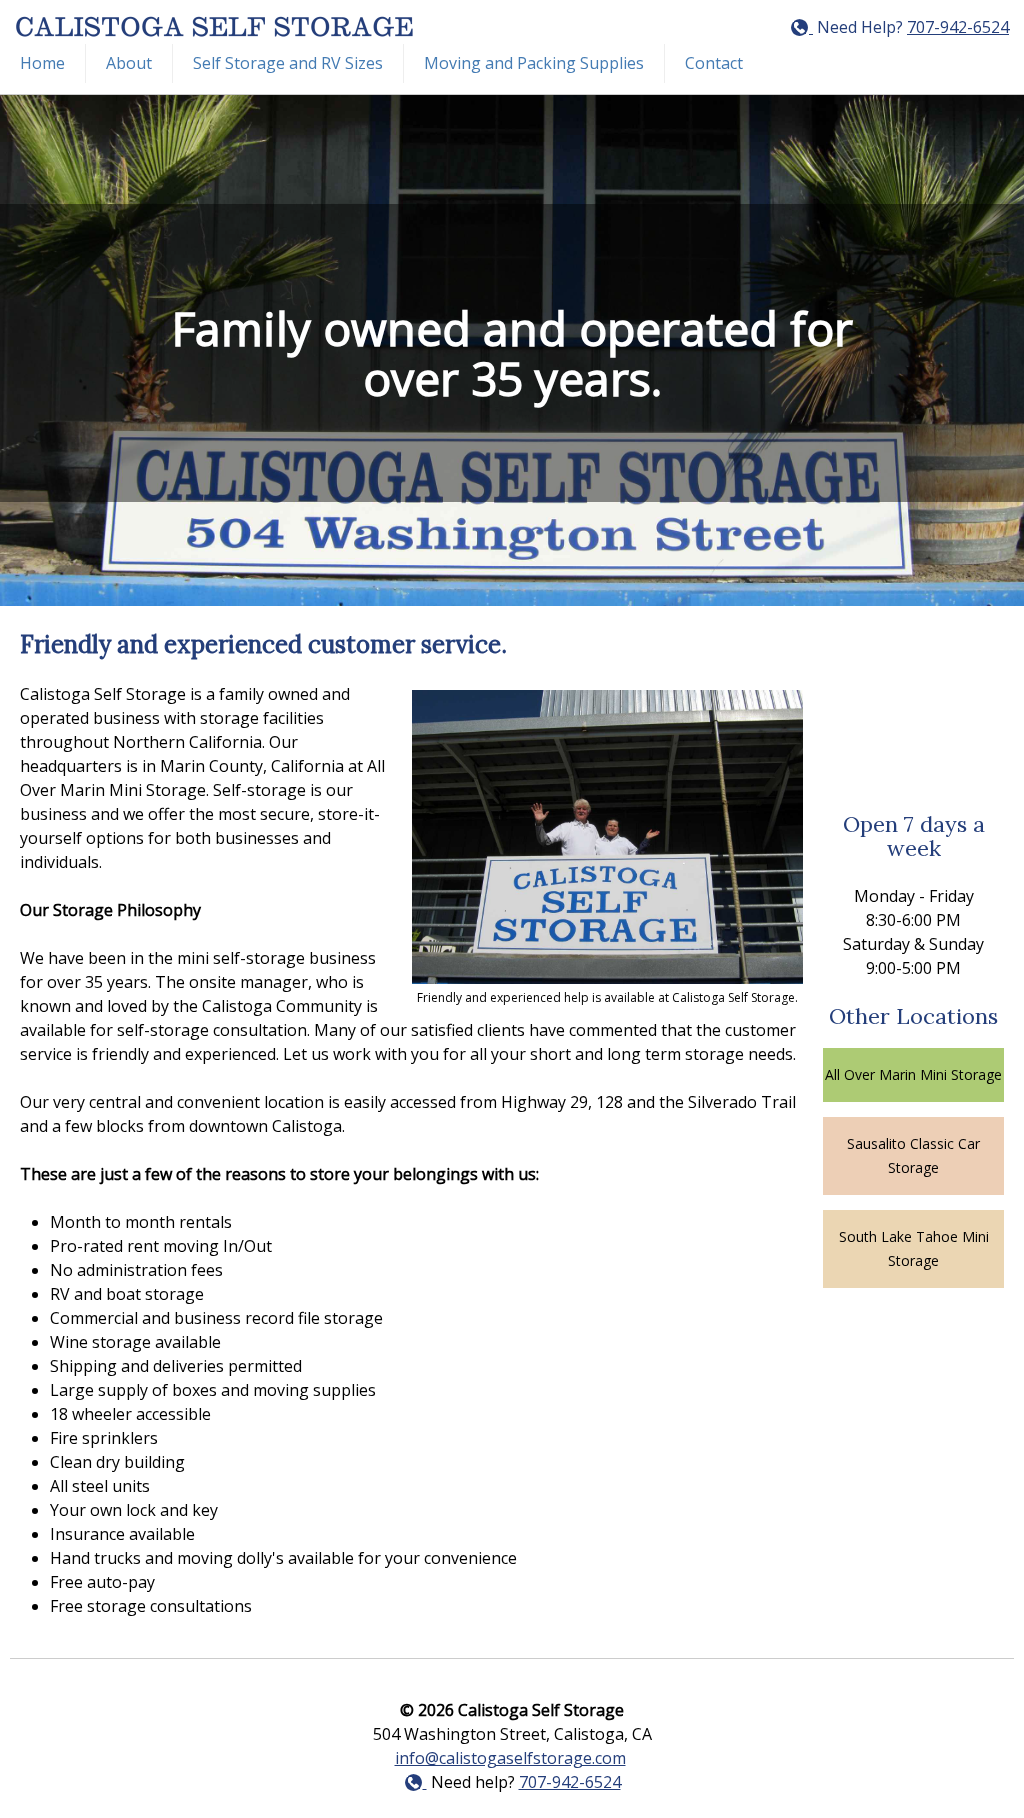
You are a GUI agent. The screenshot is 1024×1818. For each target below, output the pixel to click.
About (129, 63)
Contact (714, 63)
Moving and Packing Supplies (534, 63)
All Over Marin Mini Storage (913, 1074)
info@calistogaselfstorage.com (510, 1758)
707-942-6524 (958, 27)
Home (42, 63)
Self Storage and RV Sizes (288, 63)
